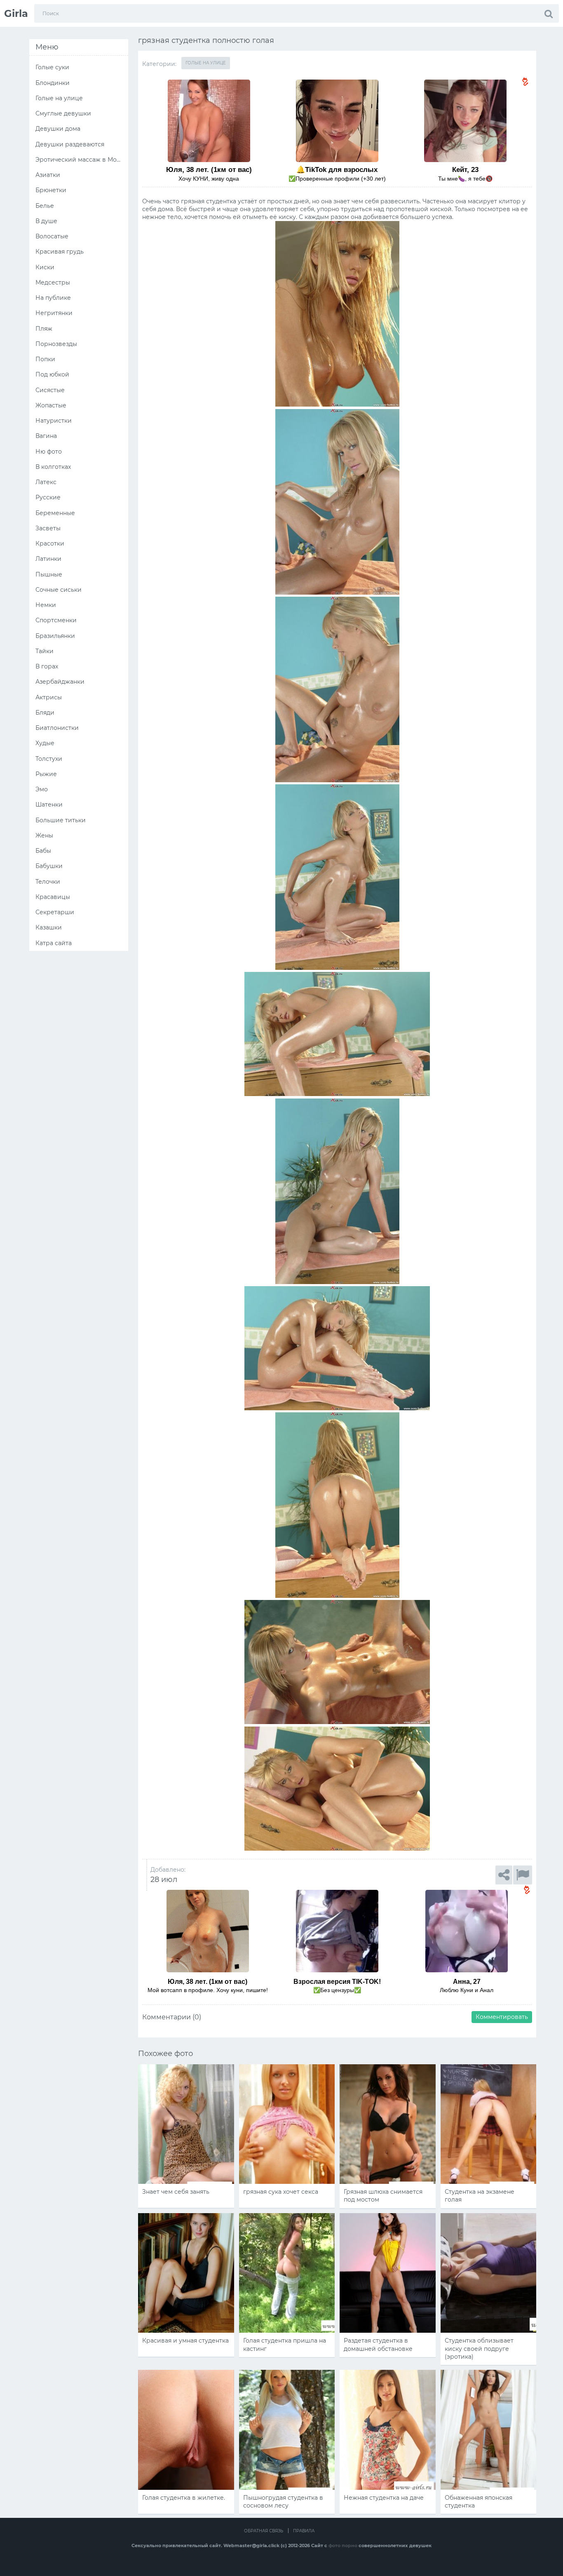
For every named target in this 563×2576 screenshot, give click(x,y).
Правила (304, 2531)
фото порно (343, 2545)
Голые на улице (206, 63)
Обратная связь (264, 2531)
